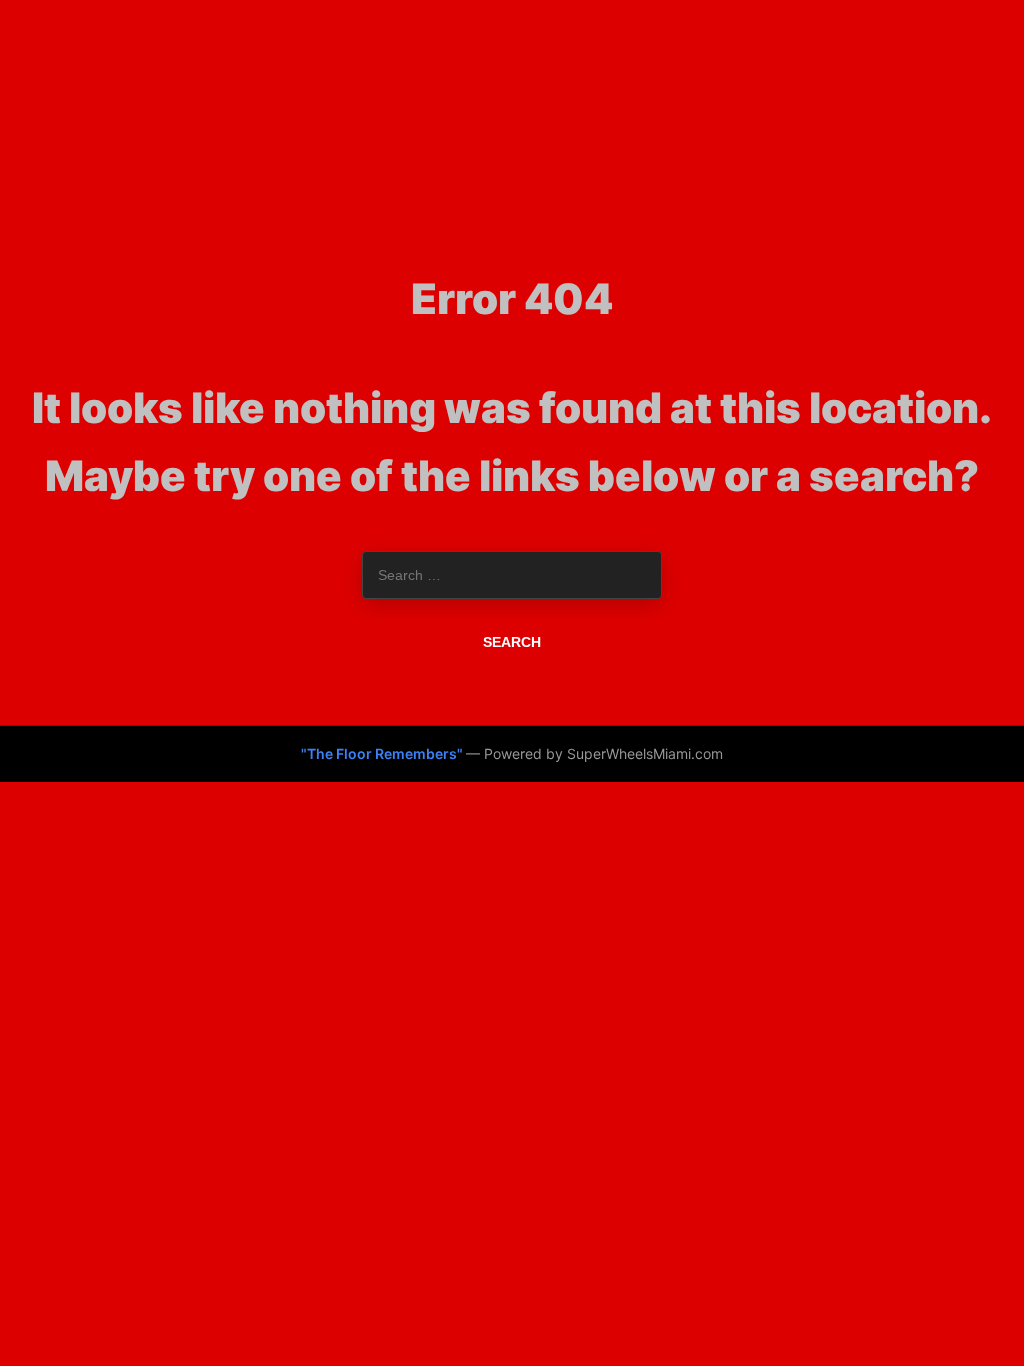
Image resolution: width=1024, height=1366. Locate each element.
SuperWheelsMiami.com (645, 753)
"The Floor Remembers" (383, 753)
